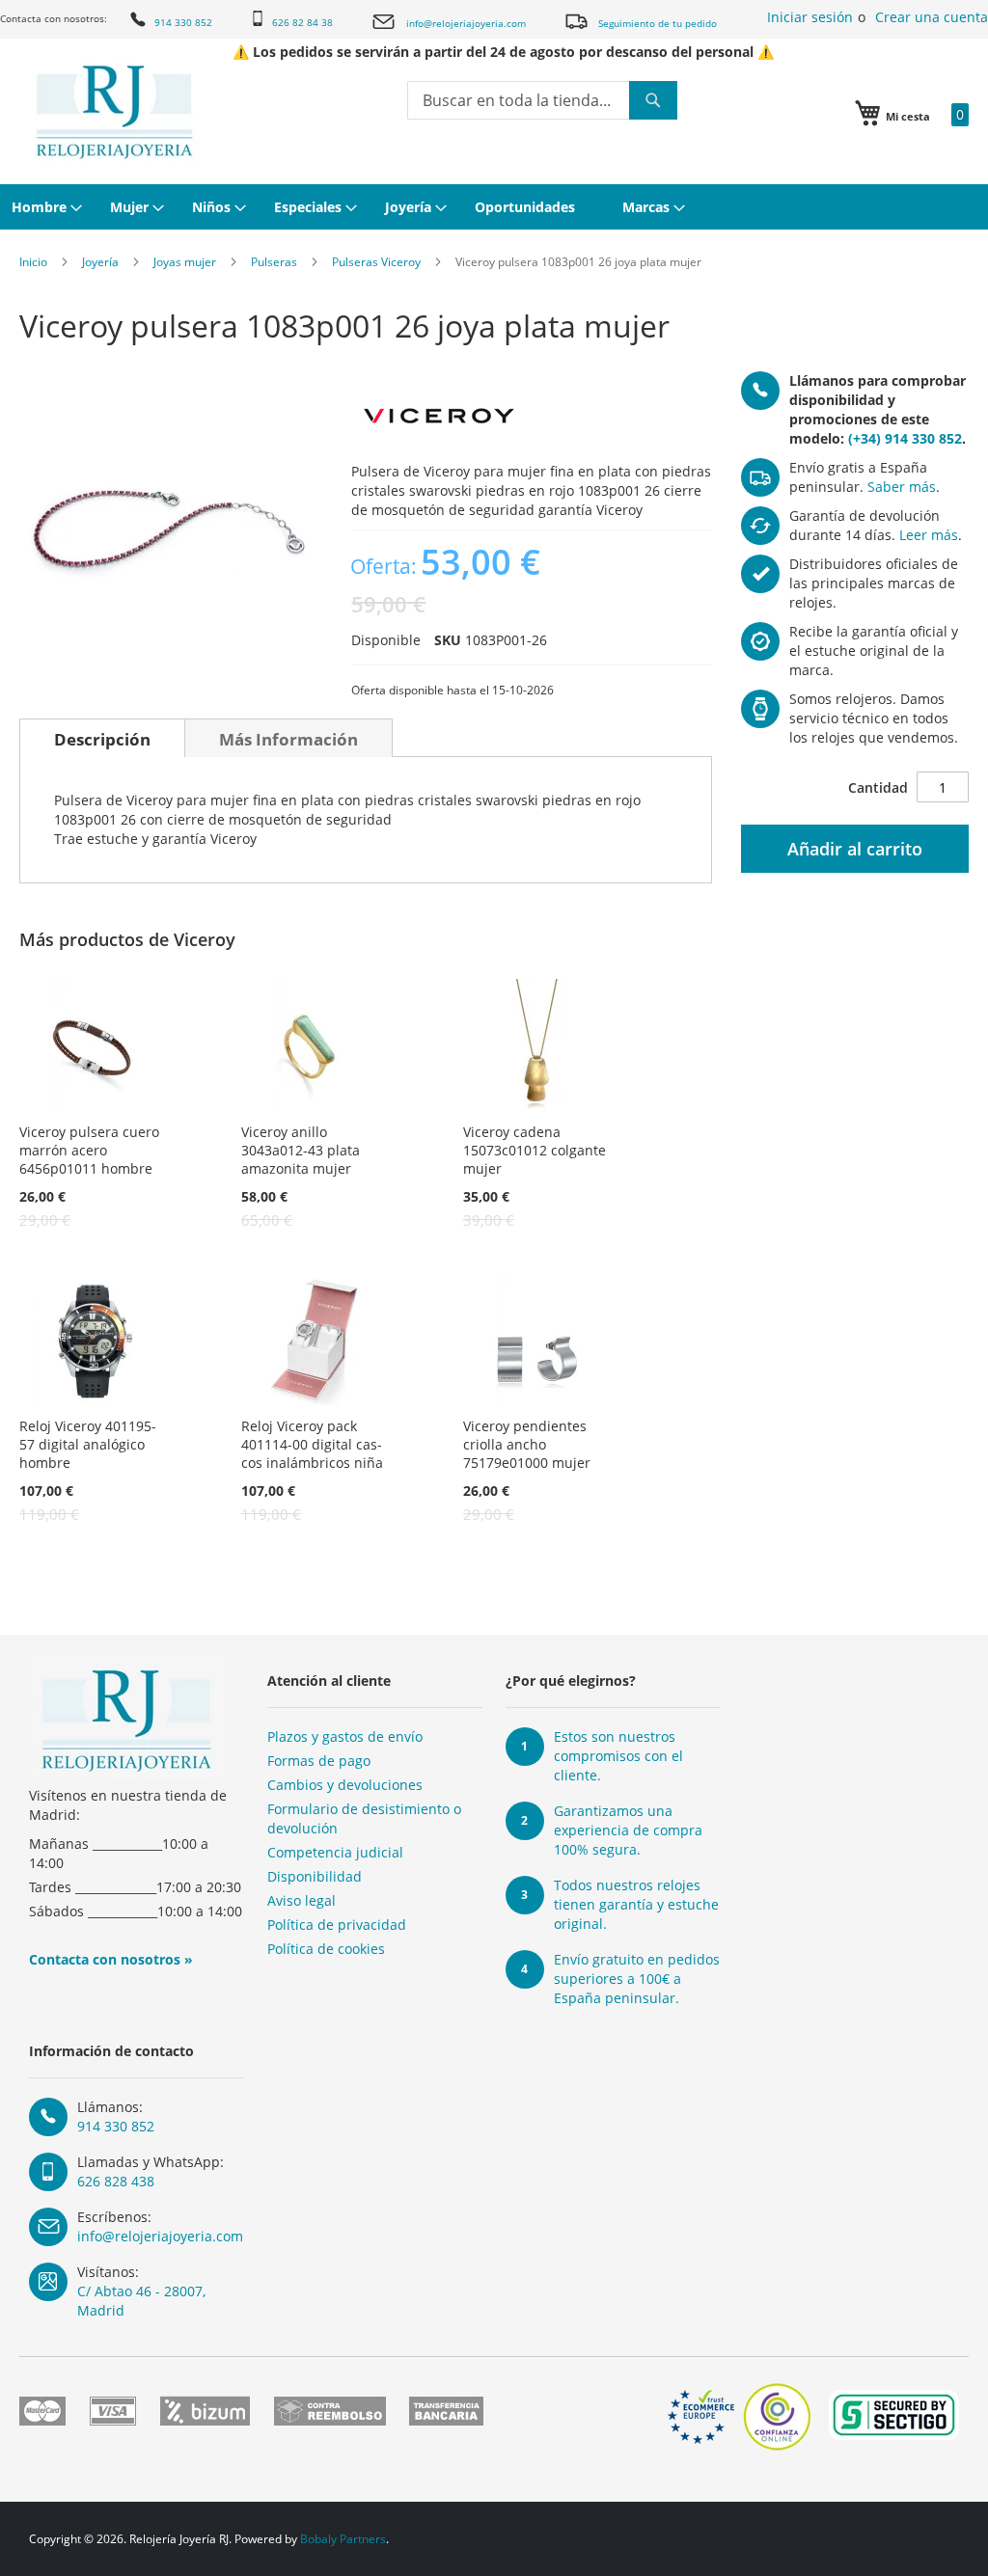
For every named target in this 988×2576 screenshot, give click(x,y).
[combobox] (542, 100)
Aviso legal (302, 1900)
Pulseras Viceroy (376, 262)
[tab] (102, 738)
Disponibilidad (315, 1876)
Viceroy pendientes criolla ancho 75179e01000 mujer (527, 1444)
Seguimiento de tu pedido (658, 23)
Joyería (100, 262)
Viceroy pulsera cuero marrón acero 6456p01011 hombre (89, 1150)
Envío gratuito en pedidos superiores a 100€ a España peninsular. (637, 1979)
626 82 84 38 (302, 22)
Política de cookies (326, 1949)
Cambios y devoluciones (345, 1785)
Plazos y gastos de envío (345, 1736)
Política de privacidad (337, 1925)
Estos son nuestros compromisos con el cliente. (618, 1756)
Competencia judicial (335, 1852)
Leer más (929, 535)
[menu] (494, 207)
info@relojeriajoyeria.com (466, 23)
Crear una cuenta (932, 17)
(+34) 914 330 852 (905, 438)
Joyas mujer (185, 262)
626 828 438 (116, 2181)
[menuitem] (44, 207)
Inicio (33, 262)
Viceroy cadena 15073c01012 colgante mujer (535, 1150)
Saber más (902, 487)
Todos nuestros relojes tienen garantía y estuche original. (636, 1904)
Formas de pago (319, 1761)
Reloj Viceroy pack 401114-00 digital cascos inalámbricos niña (312, 1444)
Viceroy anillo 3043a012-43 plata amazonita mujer (301, 1150)
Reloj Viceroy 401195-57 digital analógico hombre (88, 1444)
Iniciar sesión (810, 17)
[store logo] (114, 112)
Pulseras (274, 262)
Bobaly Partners (343, 2539)
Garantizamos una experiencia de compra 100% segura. (628, 1830)
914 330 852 (183, 22)
